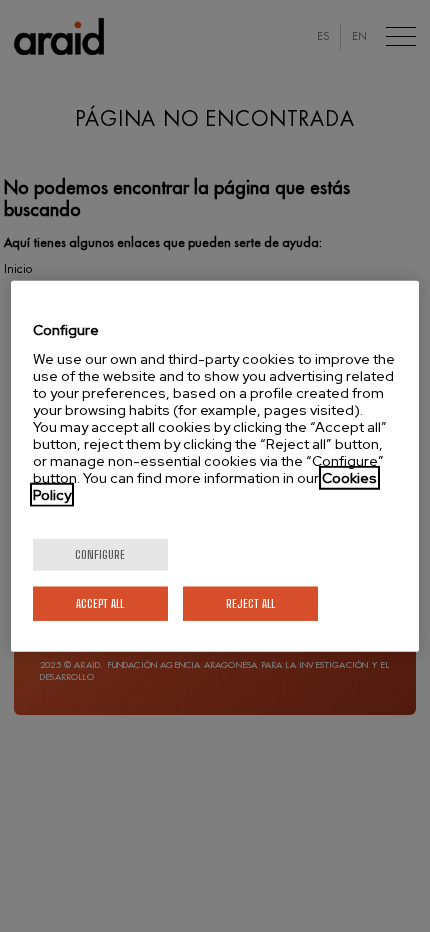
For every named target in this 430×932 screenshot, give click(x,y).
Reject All (250, 602)
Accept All (100, 602)
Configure (100, 553)
